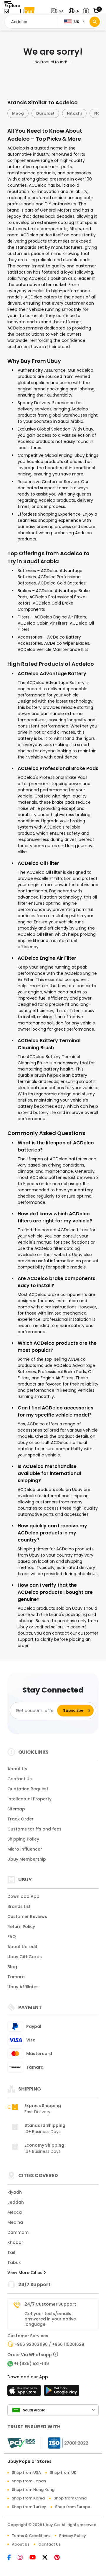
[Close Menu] (7, 13)
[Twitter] (48, 2558)
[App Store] (25, 2392)
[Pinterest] (60, 2558)
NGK (90, 113)
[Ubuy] (27, 11)
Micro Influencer (25, 1849)
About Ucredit (22, 1947)
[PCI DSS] (21, 2443)
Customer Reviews (27, 1916)
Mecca (15, 2212)
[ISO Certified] (65, 2443)
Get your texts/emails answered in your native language (50, 2319)
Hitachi (65, 113)
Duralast (36, 113)
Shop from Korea (28, 2498)
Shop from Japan (29, 2481)
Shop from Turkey (29, 2507)
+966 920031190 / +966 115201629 (49, 2344)
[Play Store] (62, 2392)
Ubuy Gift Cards (25, 1957)
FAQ (12, 1937)
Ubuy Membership (27, 1859)
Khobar (15, 2242)
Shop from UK (63, 2472)
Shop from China (70, 2498)
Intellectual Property (29, 1799)
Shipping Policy (23, 1839)
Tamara (16, 1977)
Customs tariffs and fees (34, 1829)
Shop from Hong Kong (33, 2490)
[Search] (95, 22)
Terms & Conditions (31, 2536)
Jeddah (16, 2202)
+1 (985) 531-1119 (32, 2364)
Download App (23, 1896)
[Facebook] (13, 2558)
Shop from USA (26, 2472)
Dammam (18, 2232)
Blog (12, 1967)
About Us (17, 1769)
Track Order (20, 1819)
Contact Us (20, 1779)
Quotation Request (28, 1789)
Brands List (19, 1906)
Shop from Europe (73, 2507)
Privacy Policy (73, 2536)
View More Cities (25, 2273)
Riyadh (15, 2192)
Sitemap (16, 1809)
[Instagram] (24, 2558)
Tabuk (14, 2262)
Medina (15, 2222)
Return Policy (21, 1927)
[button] (59, 11)
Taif (11, 2252)
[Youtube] (36, 2558)
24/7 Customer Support (50, 2304)
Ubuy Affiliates (23, 1987)
